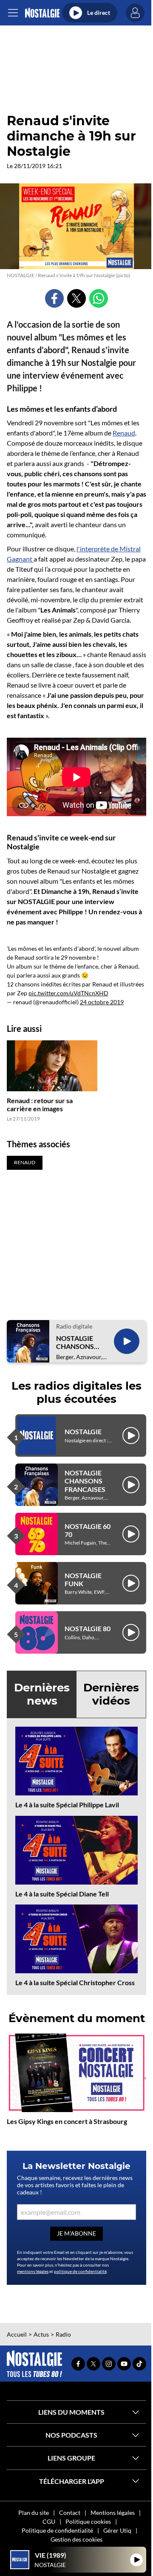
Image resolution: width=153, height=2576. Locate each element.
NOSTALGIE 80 (88, 1628)
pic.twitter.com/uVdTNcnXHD (68, 993)
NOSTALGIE (83, 1431)
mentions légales (33, 2271)
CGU (49, 2521)
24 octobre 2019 (102, 1002)
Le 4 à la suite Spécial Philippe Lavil (67, 1805)
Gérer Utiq (117, 2530)
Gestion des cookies (76, 2539)
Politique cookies (88, 2521)
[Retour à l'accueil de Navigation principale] (42, 13)
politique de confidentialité (80, 2271)
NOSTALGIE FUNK (83, 1579)
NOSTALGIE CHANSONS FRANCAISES (76, 1342)
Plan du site (34, 2513)
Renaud (124, 433)
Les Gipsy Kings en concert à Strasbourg (67, 2121)
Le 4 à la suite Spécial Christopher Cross (75, 1982)
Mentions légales (113, 2513)
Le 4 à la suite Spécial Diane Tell (62, 1894)
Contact (70, 2513)
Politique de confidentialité (57, 2530)
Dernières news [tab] (42, 1694)
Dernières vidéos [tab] (111, 1694)
